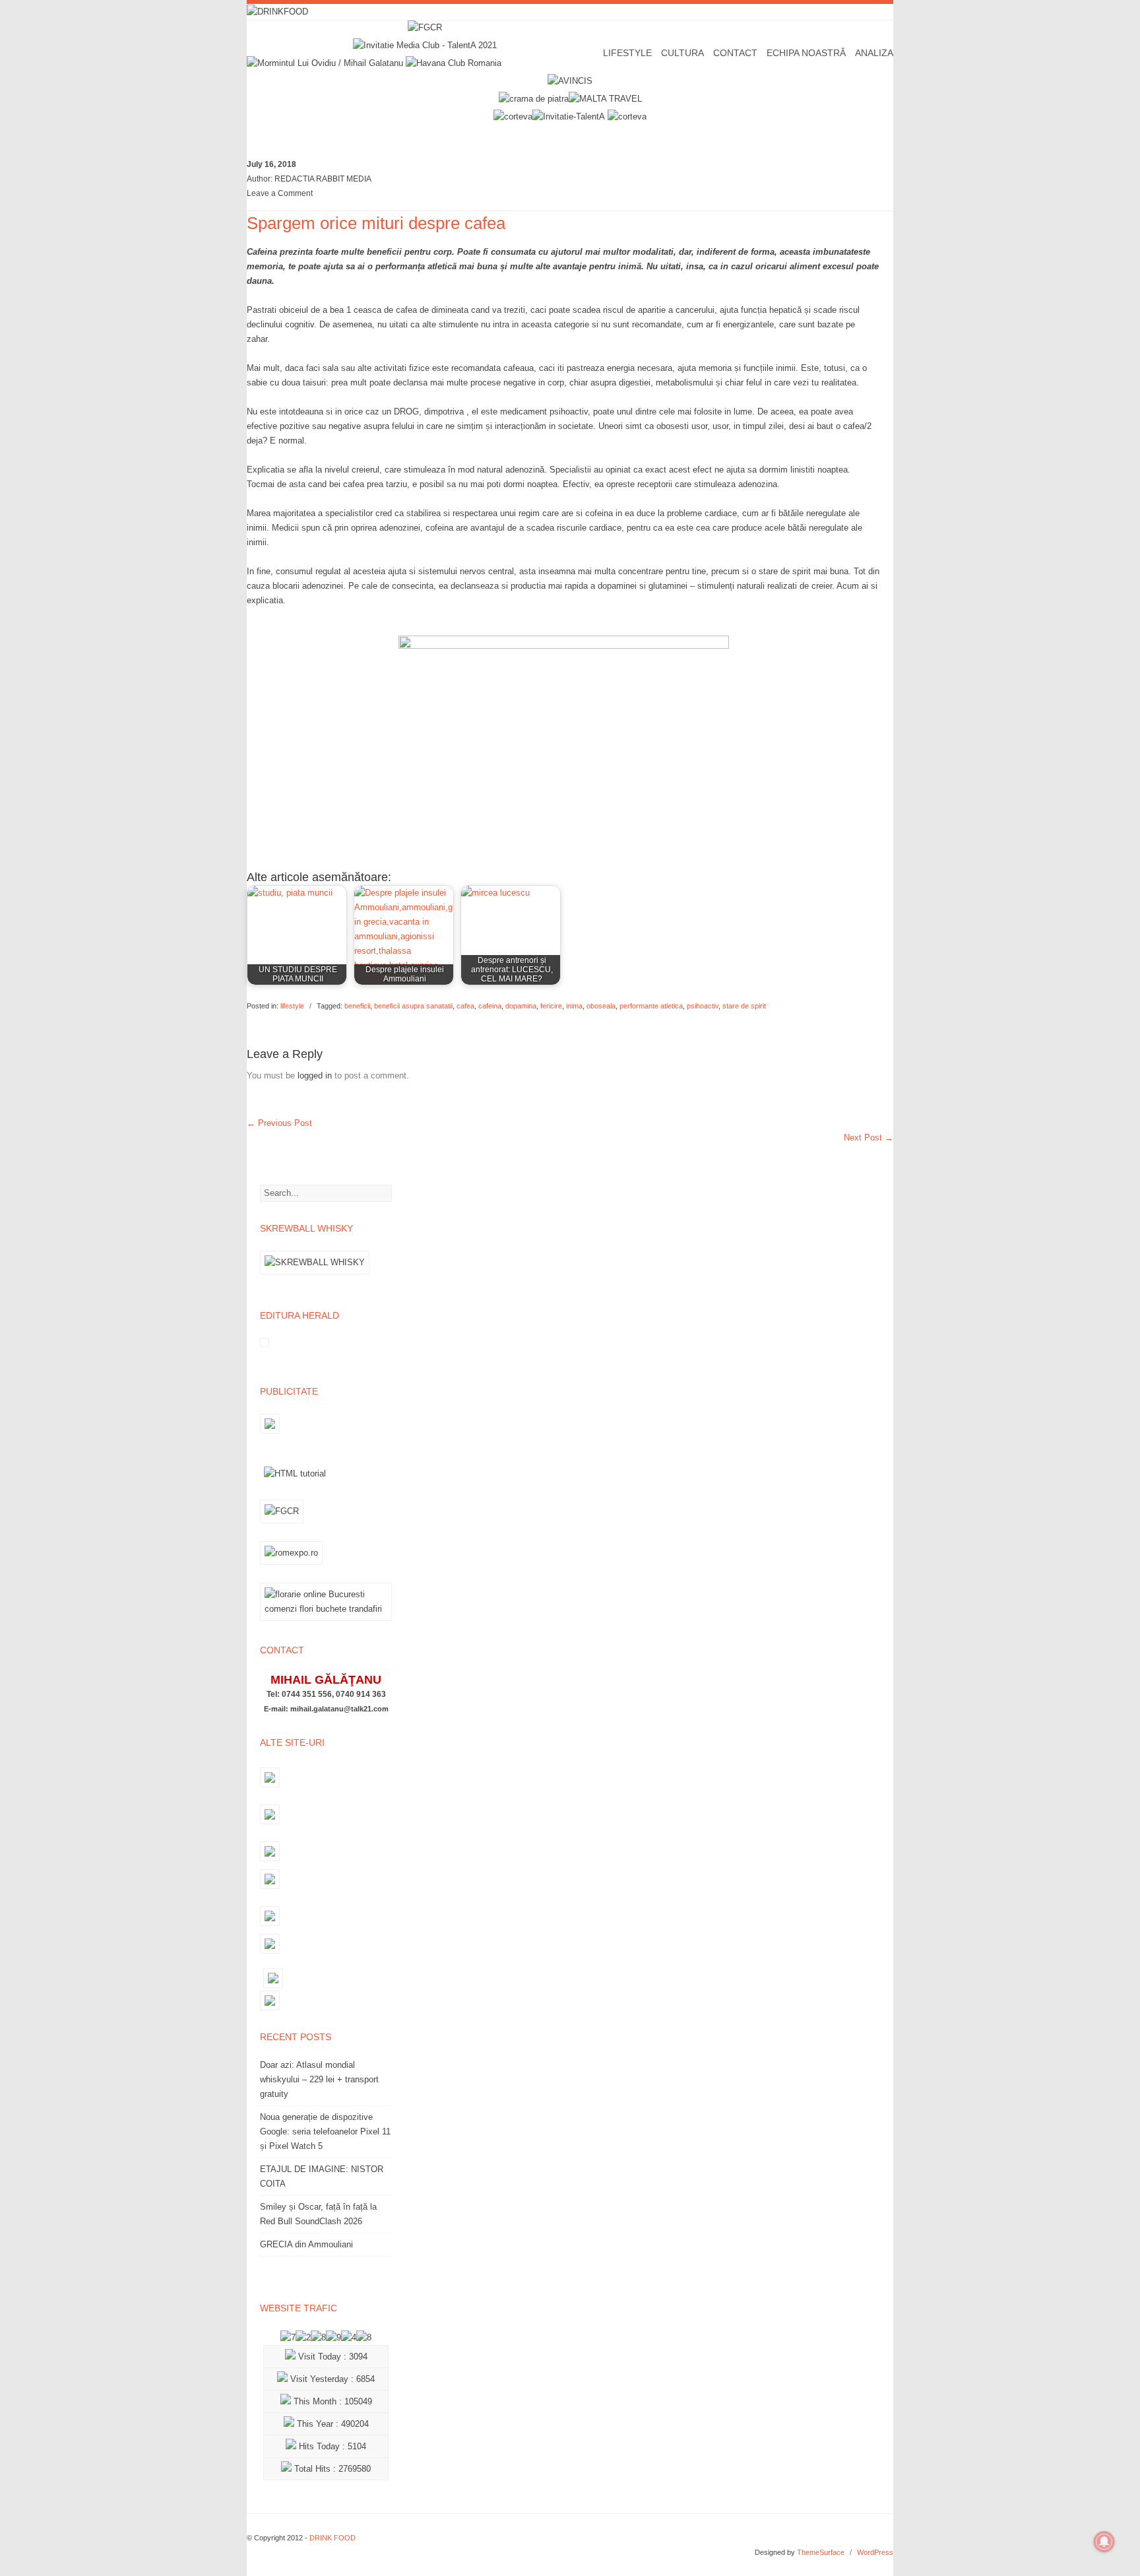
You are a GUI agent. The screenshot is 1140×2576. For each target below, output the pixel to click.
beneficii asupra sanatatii (413, 1006)
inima (574, 1006)
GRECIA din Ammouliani (306, 2244)
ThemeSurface (821, 2552)
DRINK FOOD (332, 2538)
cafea (465, 1006)
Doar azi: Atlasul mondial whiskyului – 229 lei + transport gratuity (319, 2079)
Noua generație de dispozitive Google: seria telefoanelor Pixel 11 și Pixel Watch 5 (325, 2131)
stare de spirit (744, 1006)
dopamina (521, 1006)
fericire (551, 1006)
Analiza (874, 53)
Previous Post (279, 1123)
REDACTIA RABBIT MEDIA (323, 179)
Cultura (682, 53)
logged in (315, 1075)
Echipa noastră (806, 53)
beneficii (357, 1006)
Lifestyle (627, 53)
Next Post (869, 1138)
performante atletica (651, 1006)
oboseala (601, 1006)
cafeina (490, 1006)
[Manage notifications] (1104, 2542)
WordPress (875, 2552)
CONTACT (735, 53)
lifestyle (292, 1006)
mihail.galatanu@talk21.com (339, 1709)
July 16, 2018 (271, 164)
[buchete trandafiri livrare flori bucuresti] (326, 1621)
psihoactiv (703, 1006)
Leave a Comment (280, 193)
